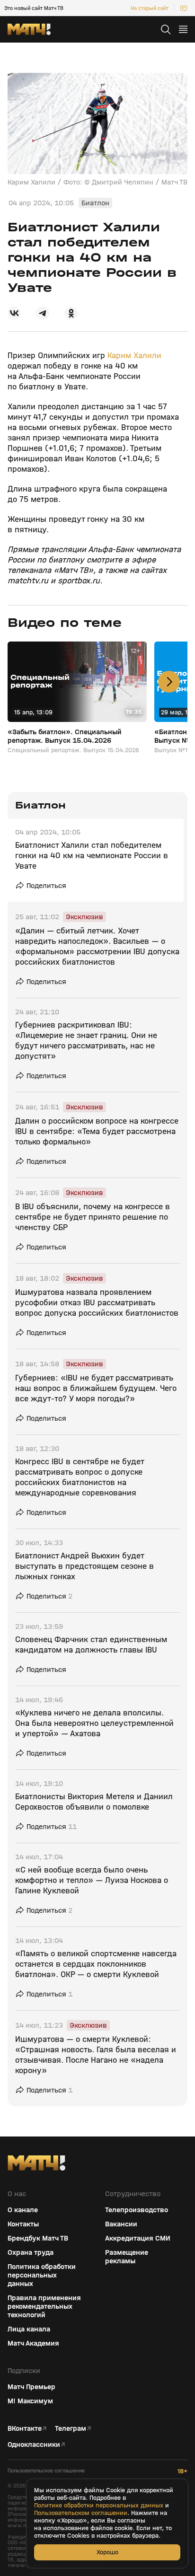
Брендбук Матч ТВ (38, 2238)
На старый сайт (150, 8)
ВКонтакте (25, 2428)
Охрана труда (31, 2252)
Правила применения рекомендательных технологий (44, 2306)
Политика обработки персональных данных (42, 2275)
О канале (23, 2210)
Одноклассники (34, 2444)
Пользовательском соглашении (81, 2513)
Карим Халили (134, 356)
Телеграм (71, 2428)
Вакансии (121, 2224)
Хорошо (107, 2552)
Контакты (23, 2224)
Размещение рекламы (127, 2257)
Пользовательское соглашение (46, 2471)
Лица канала (29, 2329)
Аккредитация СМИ (138, 2238)
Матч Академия (33, 2343)
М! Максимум (30, 2401)
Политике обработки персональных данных (99, 2506)
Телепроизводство (137, 2210)
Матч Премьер (31, 2387)
